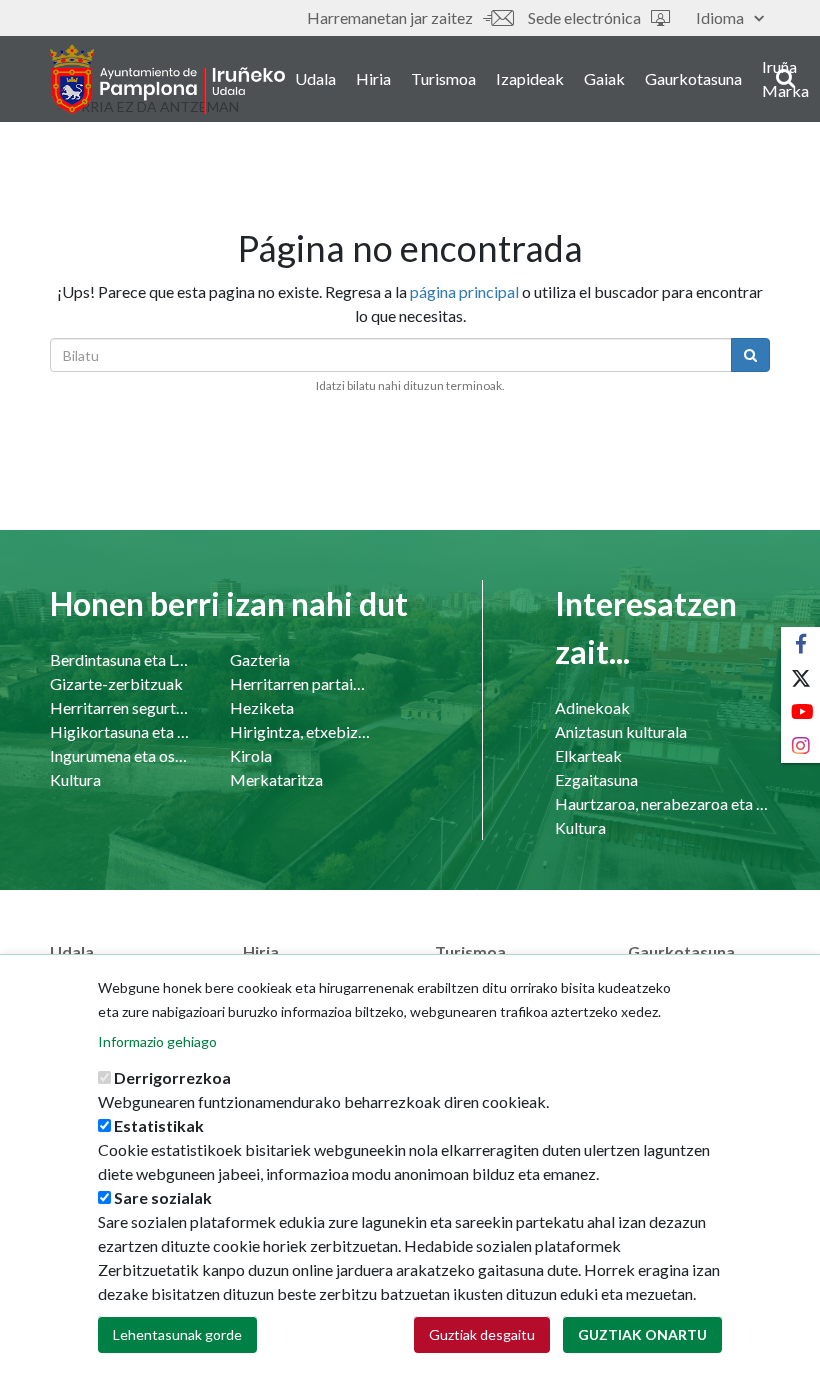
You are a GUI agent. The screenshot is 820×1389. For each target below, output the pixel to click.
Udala (315, 78)
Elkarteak (588, 755)
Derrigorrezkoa (172, 1077)
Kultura (75, 779)
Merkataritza (276, 779)
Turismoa (443, 78)
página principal (464, 291)
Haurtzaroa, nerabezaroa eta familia (662, 803)
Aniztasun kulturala (621, 731)
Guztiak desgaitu (482, 1334)
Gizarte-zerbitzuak (116, 683)
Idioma (720, 17)
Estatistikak (159, 1125)
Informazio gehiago (157, 1041)
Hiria (373, 78)
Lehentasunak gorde (177, 1334)
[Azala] (167, 79)
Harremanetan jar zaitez (390, 17)
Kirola (251, 755)
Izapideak (530, 78)
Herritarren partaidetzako (300, 683)
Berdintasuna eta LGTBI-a (120, 659)
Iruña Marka (785, 78)
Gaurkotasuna (693, 78)
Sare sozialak (163, 1197)
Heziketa (262, 707)
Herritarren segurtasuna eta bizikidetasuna (120, 707)
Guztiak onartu (642, 1334)
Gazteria (260, 659)
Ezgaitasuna (596, 779)
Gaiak (604, 78)
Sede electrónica (584, 17)
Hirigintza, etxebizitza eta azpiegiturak (300, 731)
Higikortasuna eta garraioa (120, 731)
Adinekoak (592, 707)
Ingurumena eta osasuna (120, 755)
